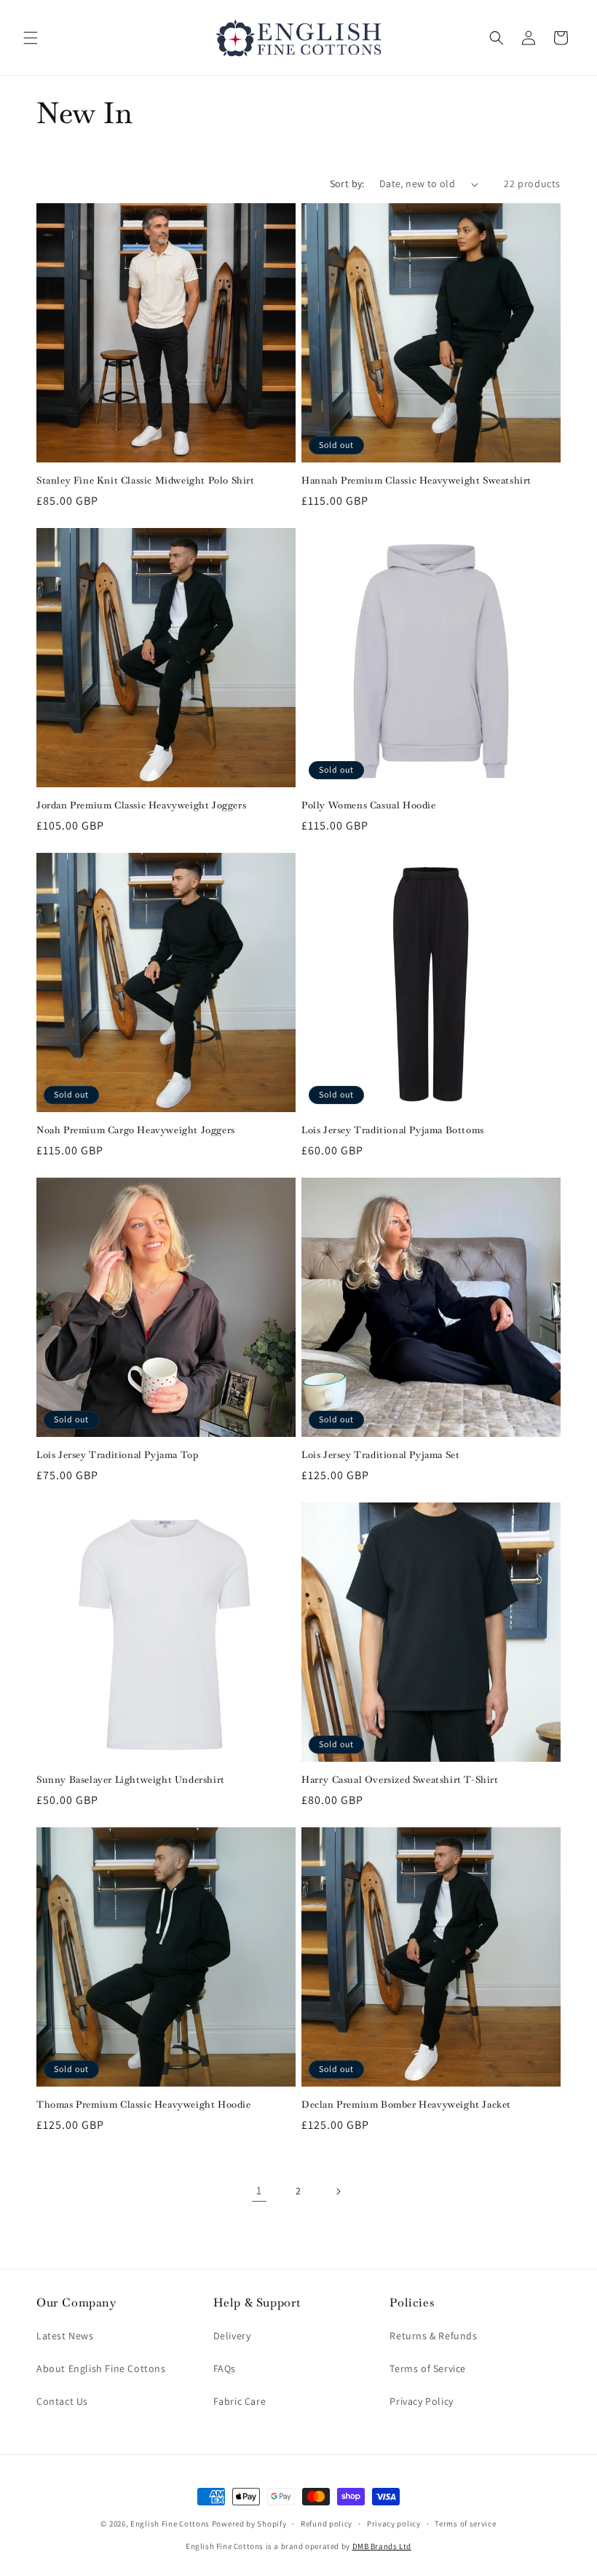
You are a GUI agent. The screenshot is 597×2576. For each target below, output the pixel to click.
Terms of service (465, 2524)
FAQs (225, 2368)
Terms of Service (428, 2368)
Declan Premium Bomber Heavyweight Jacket (406, 2105)
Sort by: (347, 184)
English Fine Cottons (170, 2524)
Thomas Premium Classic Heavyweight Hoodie (144, 2105)
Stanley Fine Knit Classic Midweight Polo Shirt (146, 481)
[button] (31, 38)
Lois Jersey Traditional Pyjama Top (117, 1455)
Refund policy (327, 2524)
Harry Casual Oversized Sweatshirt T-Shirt (400, 1780)
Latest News (65, 2336)
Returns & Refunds (433, 2336)
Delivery (232, 2336)
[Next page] (338, 2191)
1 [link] (259, 2190)
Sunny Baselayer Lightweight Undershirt (131, 1780)
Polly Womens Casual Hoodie (369, 806)
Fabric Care (240, 2401)
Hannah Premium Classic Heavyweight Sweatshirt (416, 481)
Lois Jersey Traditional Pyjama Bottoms (393, 1130)
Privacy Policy (421, 2401)
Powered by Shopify (249, 2524)
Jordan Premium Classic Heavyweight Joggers (141, 806)
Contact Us (62, 2401)
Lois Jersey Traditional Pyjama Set (380, 1455)
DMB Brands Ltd (382, 2546)
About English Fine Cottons (101, 2368)
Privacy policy (394, 2524)
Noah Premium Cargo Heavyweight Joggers (136, 1130)
